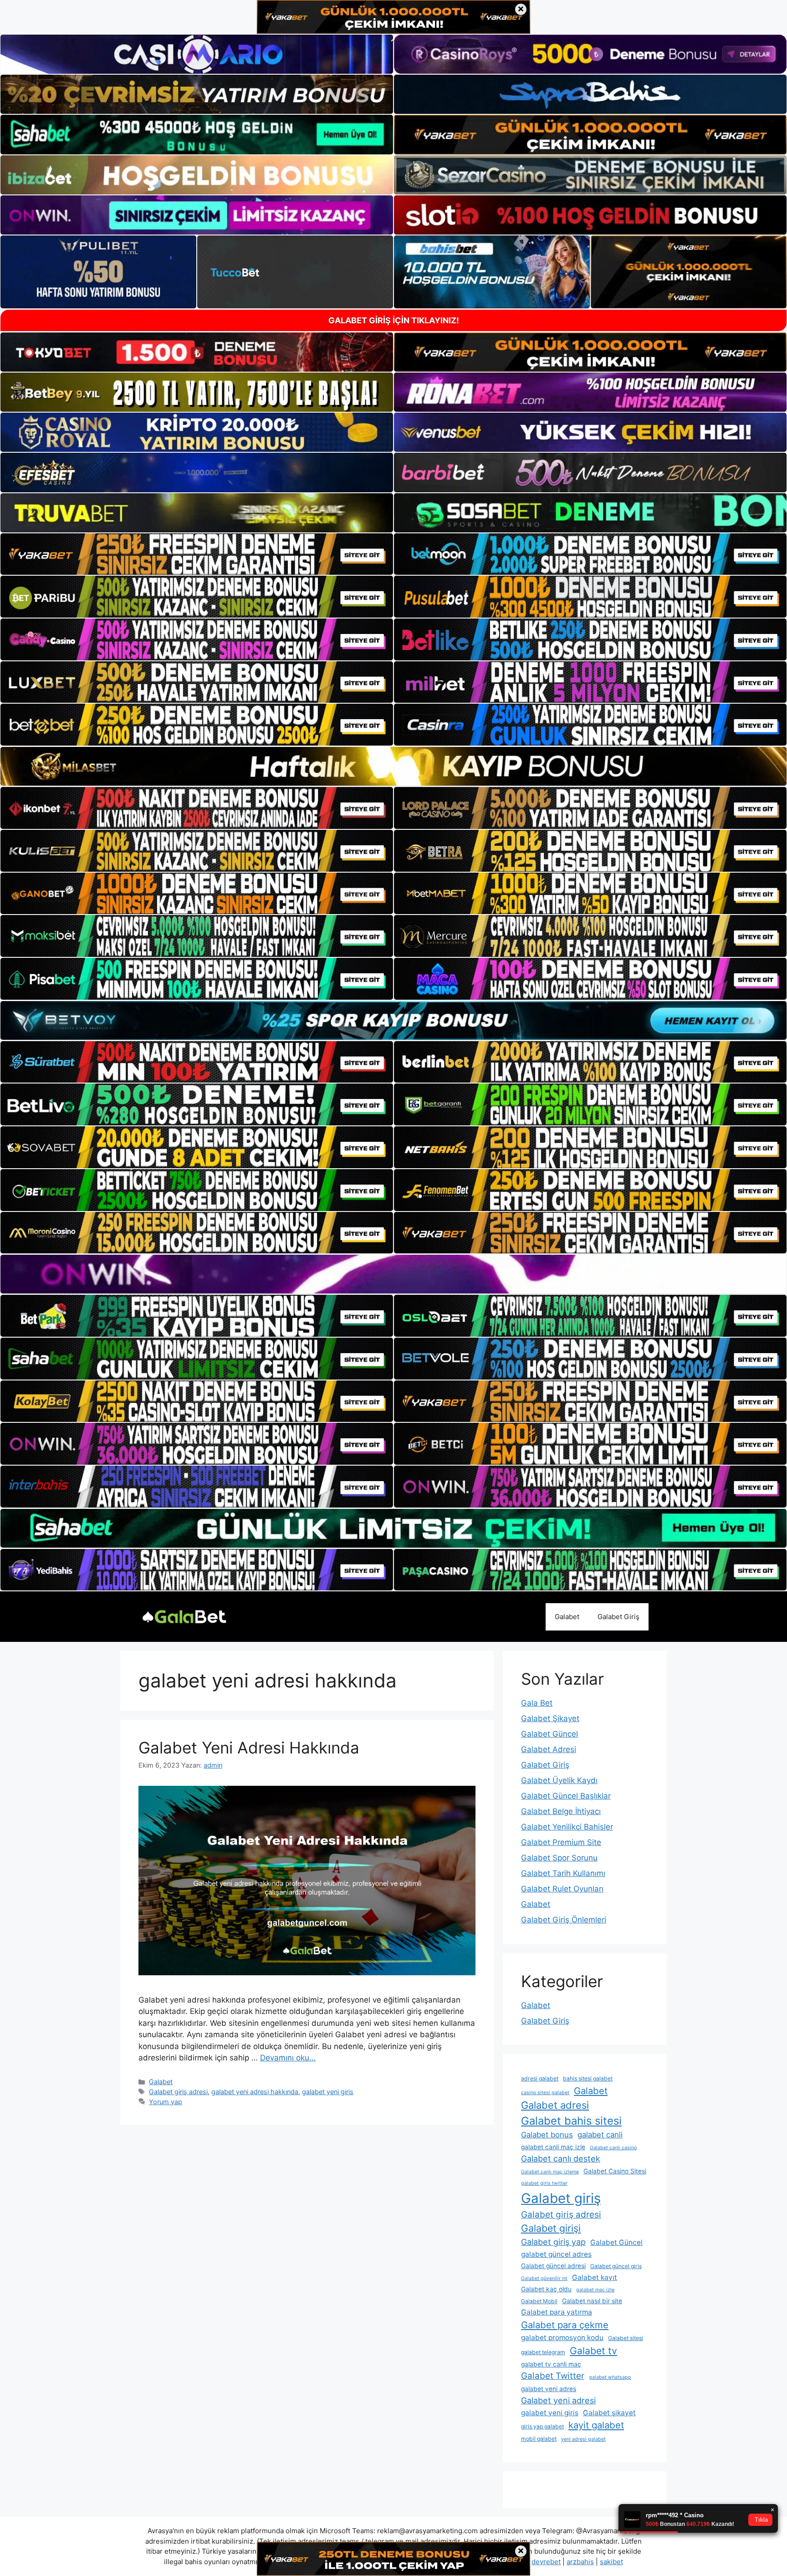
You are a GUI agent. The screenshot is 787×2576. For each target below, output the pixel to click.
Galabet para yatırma (557, 2312)
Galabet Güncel (549, 1734)
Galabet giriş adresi (178, 2092)
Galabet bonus (547, 2135)
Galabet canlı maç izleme (550, 2172)
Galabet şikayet (609, 2413)
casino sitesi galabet (545, 2093)
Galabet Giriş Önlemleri (564, 1920)
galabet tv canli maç (551, 2364)
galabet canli (600, 2135)
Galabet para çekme (565, 2325)
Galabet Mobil (539, 2301)
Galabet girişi (551, 2228)
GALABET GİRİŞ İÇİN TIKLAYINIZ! (394, 320)
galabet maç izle (595, 2290)
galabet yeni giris (328, 2092)
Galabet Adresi (549, 1749)
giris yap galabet (542, 2426)
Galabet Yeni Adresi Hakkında (249, 1748)
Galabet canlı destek (561, 2159)
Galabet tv (593, 2351)
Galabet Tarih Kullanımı (563, 1873)
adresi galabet (540, 2078)
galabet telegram (543, 2352)
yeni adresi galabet (583, 2439)
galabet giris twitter (544, 2183)
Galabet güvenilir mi (544, 2278)
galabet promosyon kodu (562, 2338)
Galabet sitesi (626, 2338)
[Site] (197, 554)
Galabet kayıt (595, 2277)
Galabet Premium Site (561, 1842)
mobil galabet (539, 2439)
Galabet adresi (555, 2105)
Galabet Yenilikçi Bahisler (567, 1827)
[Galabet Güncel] (184, 1616)
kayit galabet (596, 2425)
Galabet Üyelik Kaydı (559, 1780)
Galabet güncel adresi (553, 2266)
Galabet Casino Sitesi (615, 2171)
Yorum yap (166, 2102)
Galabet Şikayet (550, 1718)
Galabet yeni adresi (558, 2400)
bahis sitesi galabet (588, 2078)
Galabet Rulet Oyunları (562, 1889)
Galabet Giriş (618, 1617)
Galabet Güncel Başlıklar (566, 1796)
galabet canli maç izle (553, 2147)
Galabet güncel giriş (616, 2266)
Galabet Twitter (553, 2376)
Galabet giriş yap (553, 2242)
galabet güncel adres (556, 2254)
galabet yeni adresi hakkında (255, 2092)
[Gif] (393, 766)
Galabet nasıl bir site (592, 2301)
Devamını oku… (288, 2058)
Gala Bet (537, 1703)
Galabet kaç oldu (546, 2289)
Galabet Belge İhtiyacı (561, 1811)
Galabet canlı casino (613, 2148)
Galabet (567, 1617)
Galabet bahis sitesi (571, 2121)
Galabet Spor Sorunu (559, 1858)
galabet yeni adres (549, 2389)
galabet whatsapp (610, 2377)
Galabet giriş (561, 2198)
